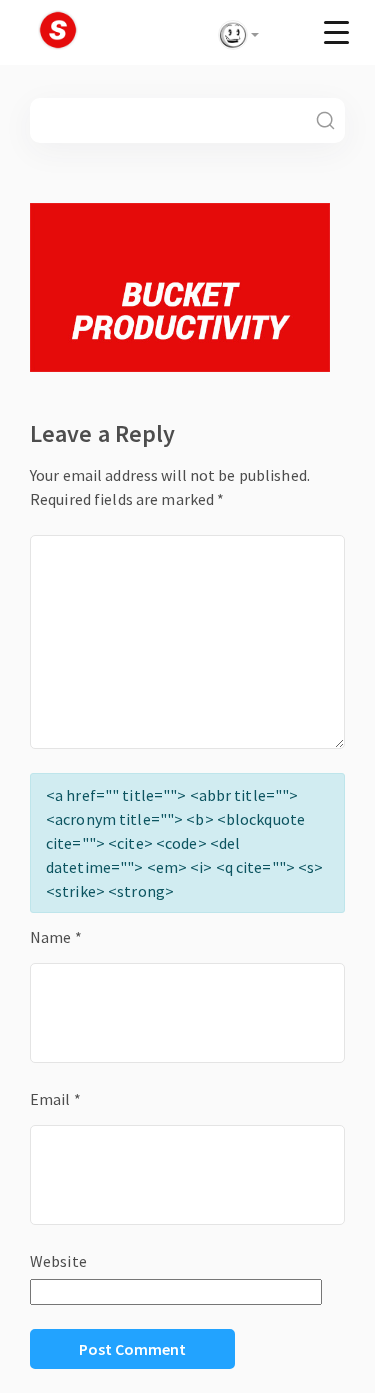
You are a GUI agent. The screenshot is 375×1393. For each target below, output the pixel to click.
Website (58, 1261)
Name (56, 937)
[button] (235, 35)
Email (55, 1099)
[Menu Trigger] (336, 31)
